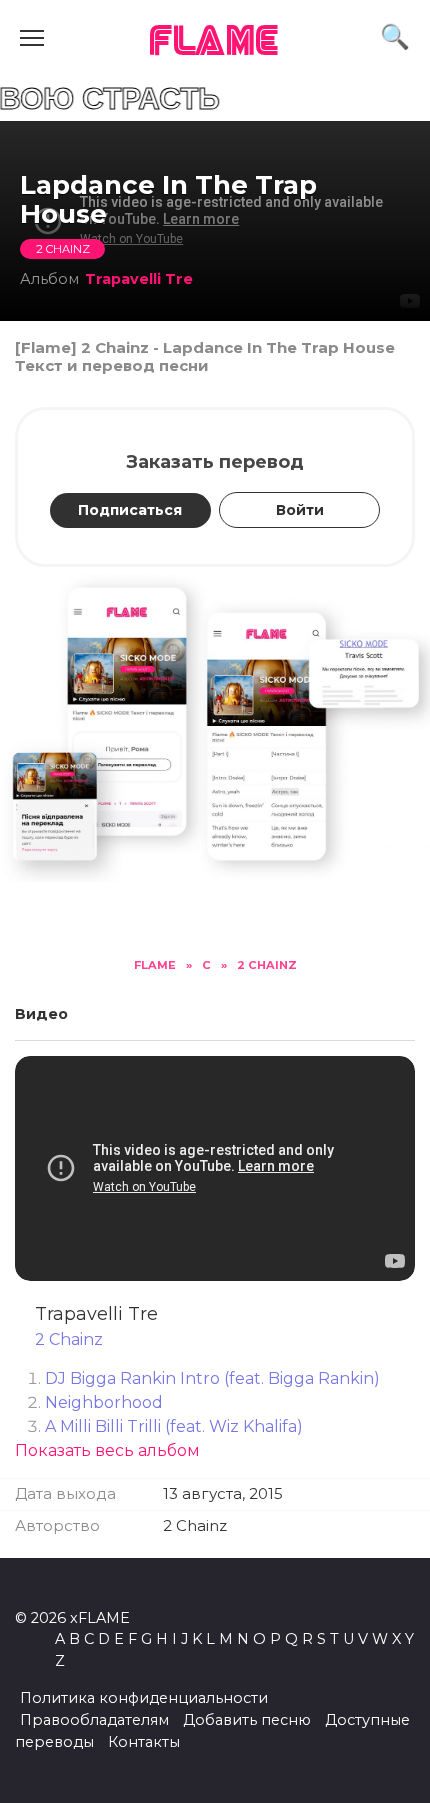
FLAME (215, 42)
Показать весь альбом (107, 1450)
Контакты (144, 1742)
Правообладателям (94, 1720)
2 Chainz (63, 249)
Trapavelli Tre (139, 279)
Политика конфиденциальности (144, 1698)
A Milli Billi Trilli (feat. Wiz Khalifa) (174, 1426)
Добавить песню (247, 1720)
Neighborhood (104, 1402)
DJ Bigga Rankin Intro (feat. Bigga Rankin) (212, 1378)
